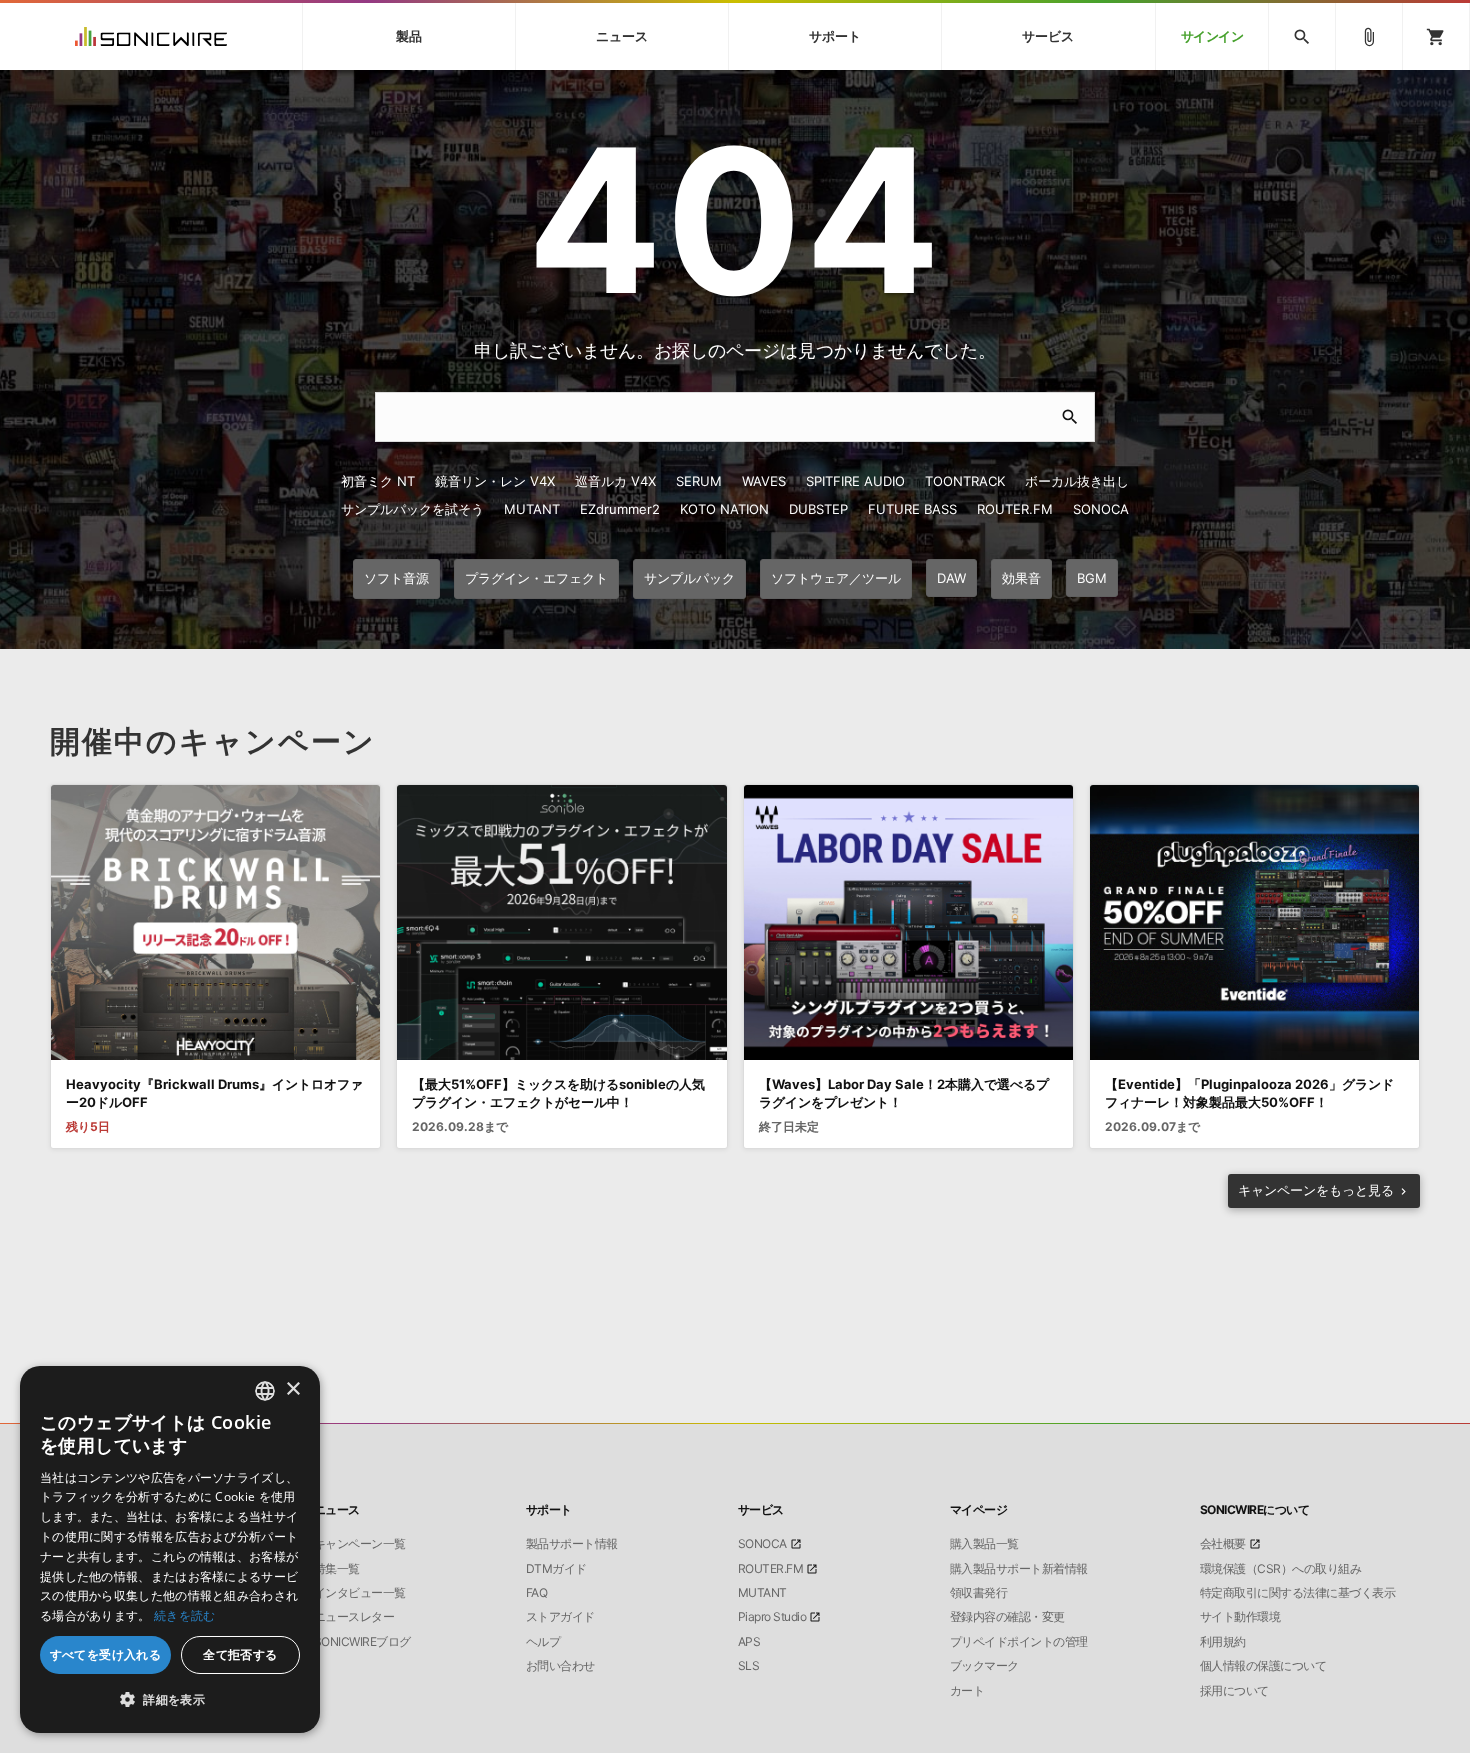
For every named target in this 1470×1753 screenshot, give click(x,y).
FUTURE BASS (912, 509)
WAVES (764, 481)
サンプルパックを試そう (412, 509)
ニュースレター (354, 1617)
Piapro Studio (772, 1617)
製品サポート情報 (572, 1544)
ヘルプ (543, 1642)
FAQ (537, 1593)
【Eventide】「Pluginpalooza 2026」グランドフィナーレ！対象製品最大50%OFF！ (1249, 1093)
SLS (749, 1666)
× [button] (292, 1389)
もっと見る (1316, 1190)
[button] (170, 1700)
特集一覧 (337, 1569)
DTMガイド (556, 1569)
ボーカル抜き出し (1077, 481)
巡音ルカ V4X (615, 481)
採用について (1234, 1691)
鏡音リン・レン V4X (495, 481)
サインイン (1212, 36)
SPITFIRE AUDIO (855, 481)
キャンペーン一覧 (360, 1544)
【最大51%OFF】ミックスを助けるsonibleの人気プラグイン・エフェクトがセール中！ (558, 1093)
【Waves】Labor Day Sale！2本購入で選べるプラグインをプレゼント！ (904, 1093)
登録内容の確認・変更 (1007, 1617)
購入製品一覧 (984, 1544)
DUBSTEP (818, 509)
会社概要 (1223, 1544)
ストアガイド (560, 1617)
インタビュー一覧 (360, 1593)
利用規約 (1223, 1642)
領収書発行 (979, 1593)
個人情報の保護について (1263, 1666)
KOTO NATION (724, 509)
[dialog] (170, 1549)
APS (749, 1642)
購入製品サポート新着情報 (1019, 1569)
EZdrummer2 (620, 509)
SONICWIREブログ (362, 1642)
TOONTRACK (965, 481)
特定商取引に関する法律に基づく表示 (1298, 1593)
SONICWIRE (151, 36)
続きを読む (185, 1615)
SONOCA (1101, 509)
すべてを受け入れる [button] (106, 1654)
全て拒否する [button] (240, 1654)
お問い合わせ (560, 1666)
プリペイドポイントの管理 (1019, 1642)
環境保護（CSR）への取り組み (1281, 1569)
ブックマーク (984, 1666)
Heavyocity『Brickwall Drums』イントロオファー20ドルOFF (214, 1093)
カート (967, 1691)
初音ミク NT (378, 481)
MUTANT (532, 509)
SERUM (699, 481)
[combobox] (265, 1391)
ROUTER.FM (1015, 509)
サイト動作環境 (1240, 1617)
